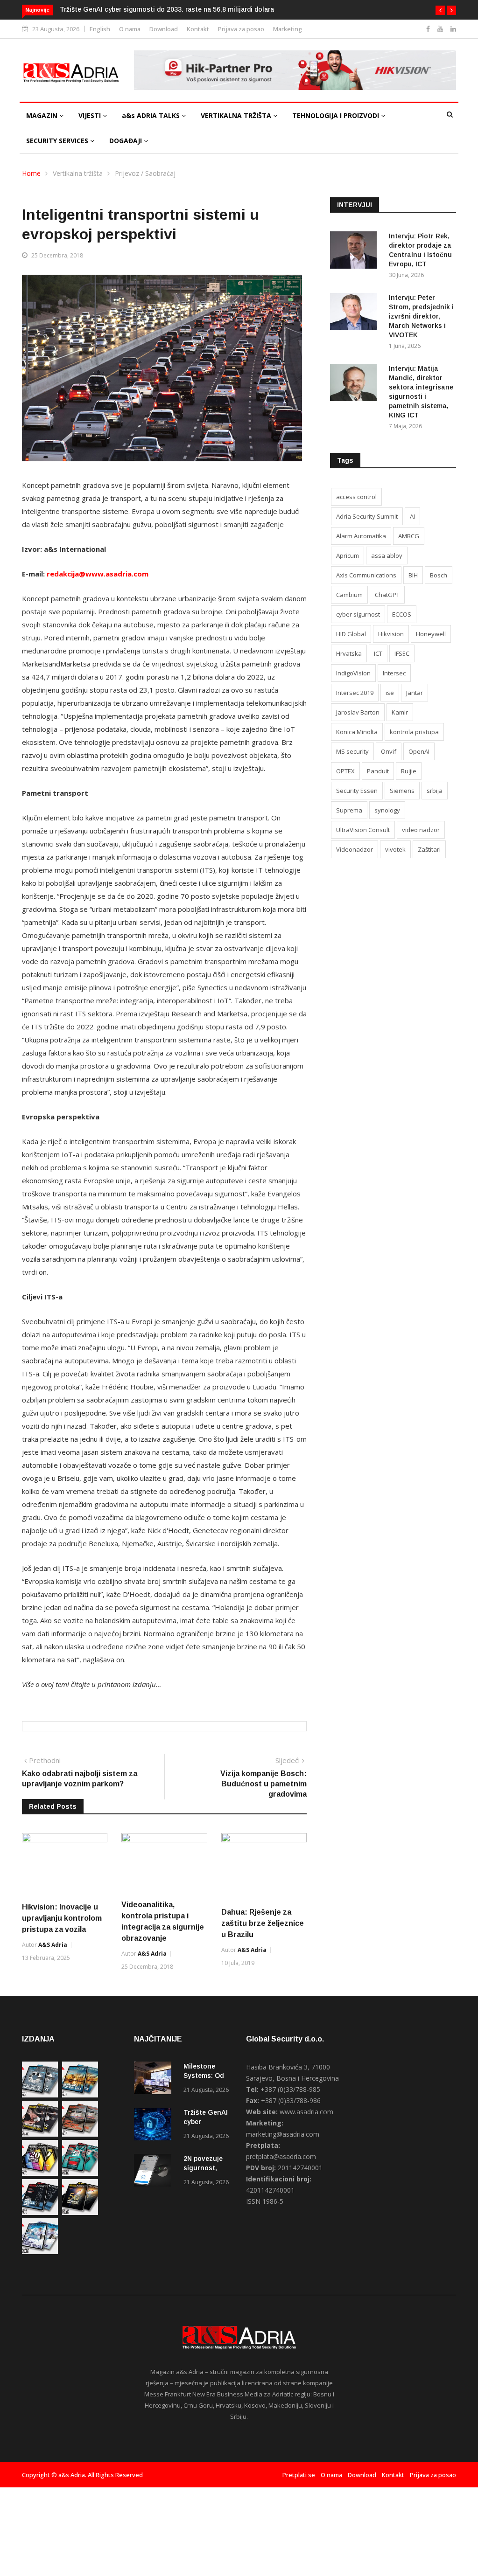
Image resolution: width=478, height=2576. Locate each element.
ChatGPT (387, 595)
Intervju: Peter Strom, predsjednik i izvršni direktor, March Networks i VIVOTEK (421, 316)
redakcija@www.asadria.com (98, 574)
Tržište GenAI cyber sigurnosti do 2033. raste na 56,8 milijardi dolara (167, 9)
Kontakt (198, 29)
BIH (413, 575)
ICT (378, 653)
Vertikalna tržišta (78, 173)
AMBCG (409, 536)
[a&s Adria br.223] (80, 2095)
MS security (352, 751)
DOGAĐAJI (127, 141)
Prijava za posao (241, 29)
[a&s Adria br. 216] (40, 2252)
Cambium (349, 595)
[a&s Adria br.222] (40, 2134)
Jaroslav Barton (358, 712)
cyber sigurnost (358, 614)
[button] (440, 10)
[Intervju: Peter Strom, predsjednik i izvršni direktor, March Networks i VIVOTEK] (356, 313)
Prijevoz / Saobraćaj (145, 173)
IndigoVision (353, 673)
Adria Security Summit (367, 516)
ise (390, 693)
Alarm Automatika (361, 536)
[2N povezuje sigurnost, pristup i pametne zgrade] (155, 2172)
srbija (435, 791)
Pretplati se (299, 2475)
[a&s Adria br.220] (40, 2173)
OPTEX (345, 771)
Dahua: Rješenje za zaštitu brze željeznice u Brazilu (263, 1923)
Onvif (389, 751)
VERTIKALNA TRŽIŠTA (237, 115)
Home (31, 173)
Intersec (394, 673)
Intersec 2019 (355, 693)
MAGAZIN (43, 115)
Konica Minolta (357, 732)
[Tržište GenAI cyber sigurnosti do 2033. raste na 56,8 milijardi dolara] (155, 2126)
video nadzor (421, 830)
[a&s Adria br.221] (80, 2134)
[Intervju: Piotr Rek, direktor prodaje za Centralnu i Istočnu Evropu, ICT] (356, 252)
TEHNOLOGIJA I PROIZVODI (337, 115)
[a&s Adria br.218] (40, 2212)
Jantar (415, 693)
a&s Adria (53, 1945)
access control (356, 497)
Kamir (400, 712)
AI (412, 516)
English (100, 29)
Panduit (378, 771)
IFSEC (402, 653)
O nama (130, 29)
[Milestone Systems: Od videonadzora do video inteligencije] (155, 2080)
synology (387, 810)
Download (164, 29)
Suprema (349, 810)
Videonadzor (355, 849)
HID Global (351, 634)
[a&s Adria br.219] (80, 2173)
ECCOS (402, 614)
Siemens (402, 791)
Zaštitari (429, 849)
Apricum (348, 555)
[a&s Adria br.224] (40, 2095)
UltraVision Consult (363, 830)
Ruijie (409, 771)
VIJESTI (91, 115)
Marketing (288, 29)
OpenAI (419, 751)
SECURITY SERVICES (58, 141)
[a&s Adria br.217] (80, 2212)
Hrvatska (349, 653)
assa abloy (387, 555)
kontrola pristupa (414, 732)
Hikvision (391, 634)
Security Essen (357, 791)
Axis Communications (366, 575)
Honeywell (431, 634)
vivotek (395, 849)
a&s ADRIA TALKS (152, 115)
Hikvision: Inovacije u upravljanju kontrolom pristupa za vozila (62, 1918)
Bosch (439, 575)
